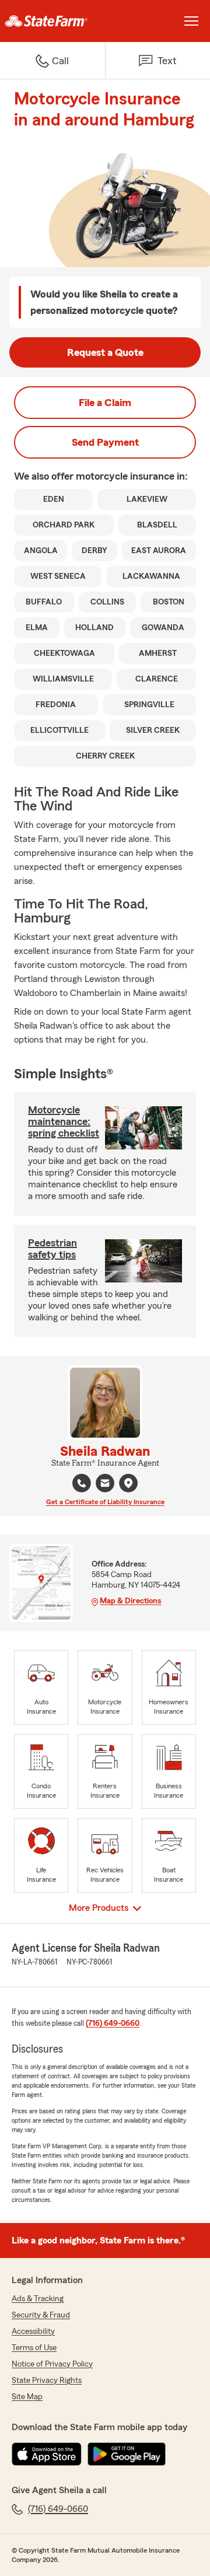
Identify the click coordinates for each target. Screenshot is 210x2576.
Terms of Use (34, 2348)
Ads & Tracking (38, 2299)
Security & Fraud (41, 2315)
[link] (52, 21)
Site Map (27, 2397)
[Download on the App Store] (47, 2454)
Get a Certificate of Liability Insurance (105, 1502)
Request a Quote (105, 352)
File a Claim (105, 403)
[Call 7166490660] (82, 1483)
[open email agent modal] (105, 1485)
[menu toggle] (191, 21)
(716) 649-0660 (113, 2023)
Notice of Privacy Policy (52, 2364)
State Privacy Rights (47, 2381)
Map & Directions (130, 1601)
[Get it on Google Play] (127, 2454)
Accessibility (33, 2332)
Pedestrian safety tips (52, 1249)
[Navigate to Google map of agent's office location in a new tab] (128, 1483)
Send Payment (105, 442)
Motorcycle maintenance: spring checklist (64, 1121)
